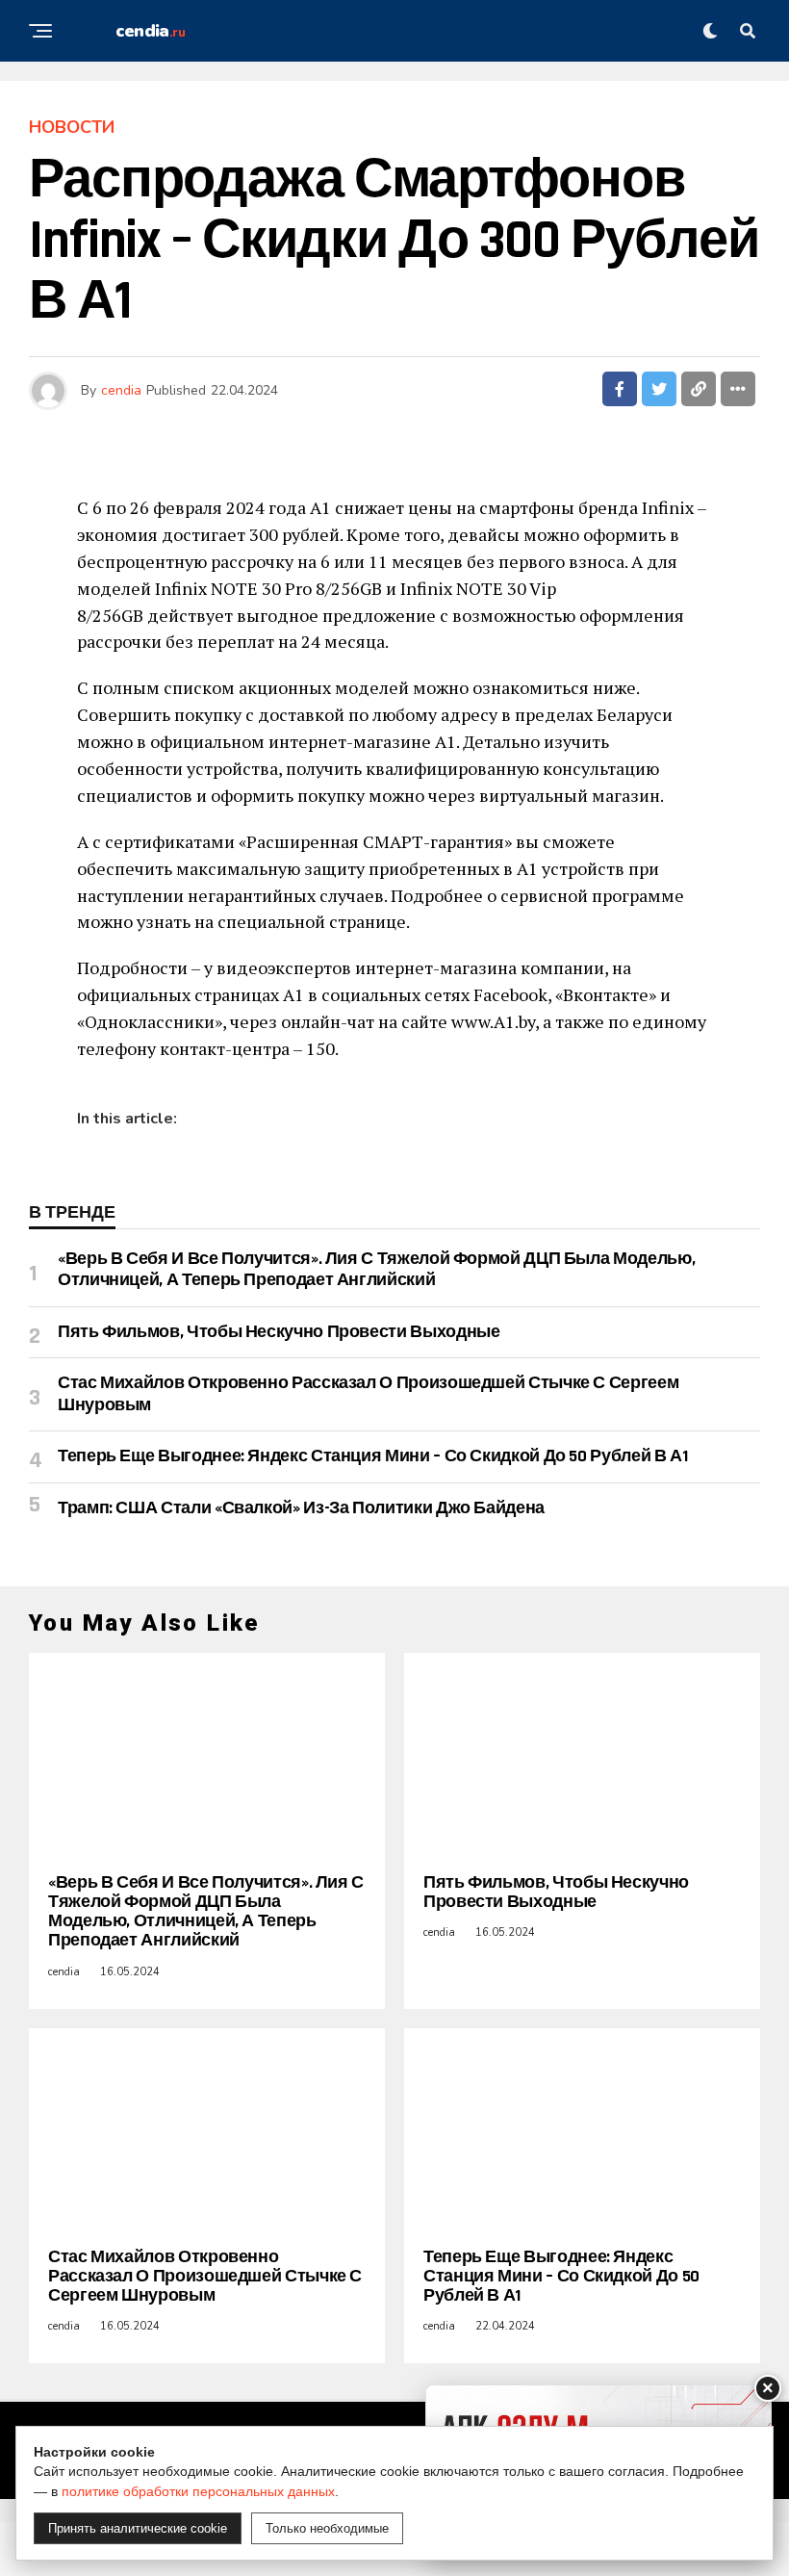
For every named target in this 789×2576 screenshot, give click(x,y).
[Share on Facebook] (620, 389)
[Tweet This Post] (659, 389)
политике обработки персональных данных (198, 2491)
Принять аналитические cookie (138, 2528)
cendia (121, 390)
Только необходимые (327, 2528)
